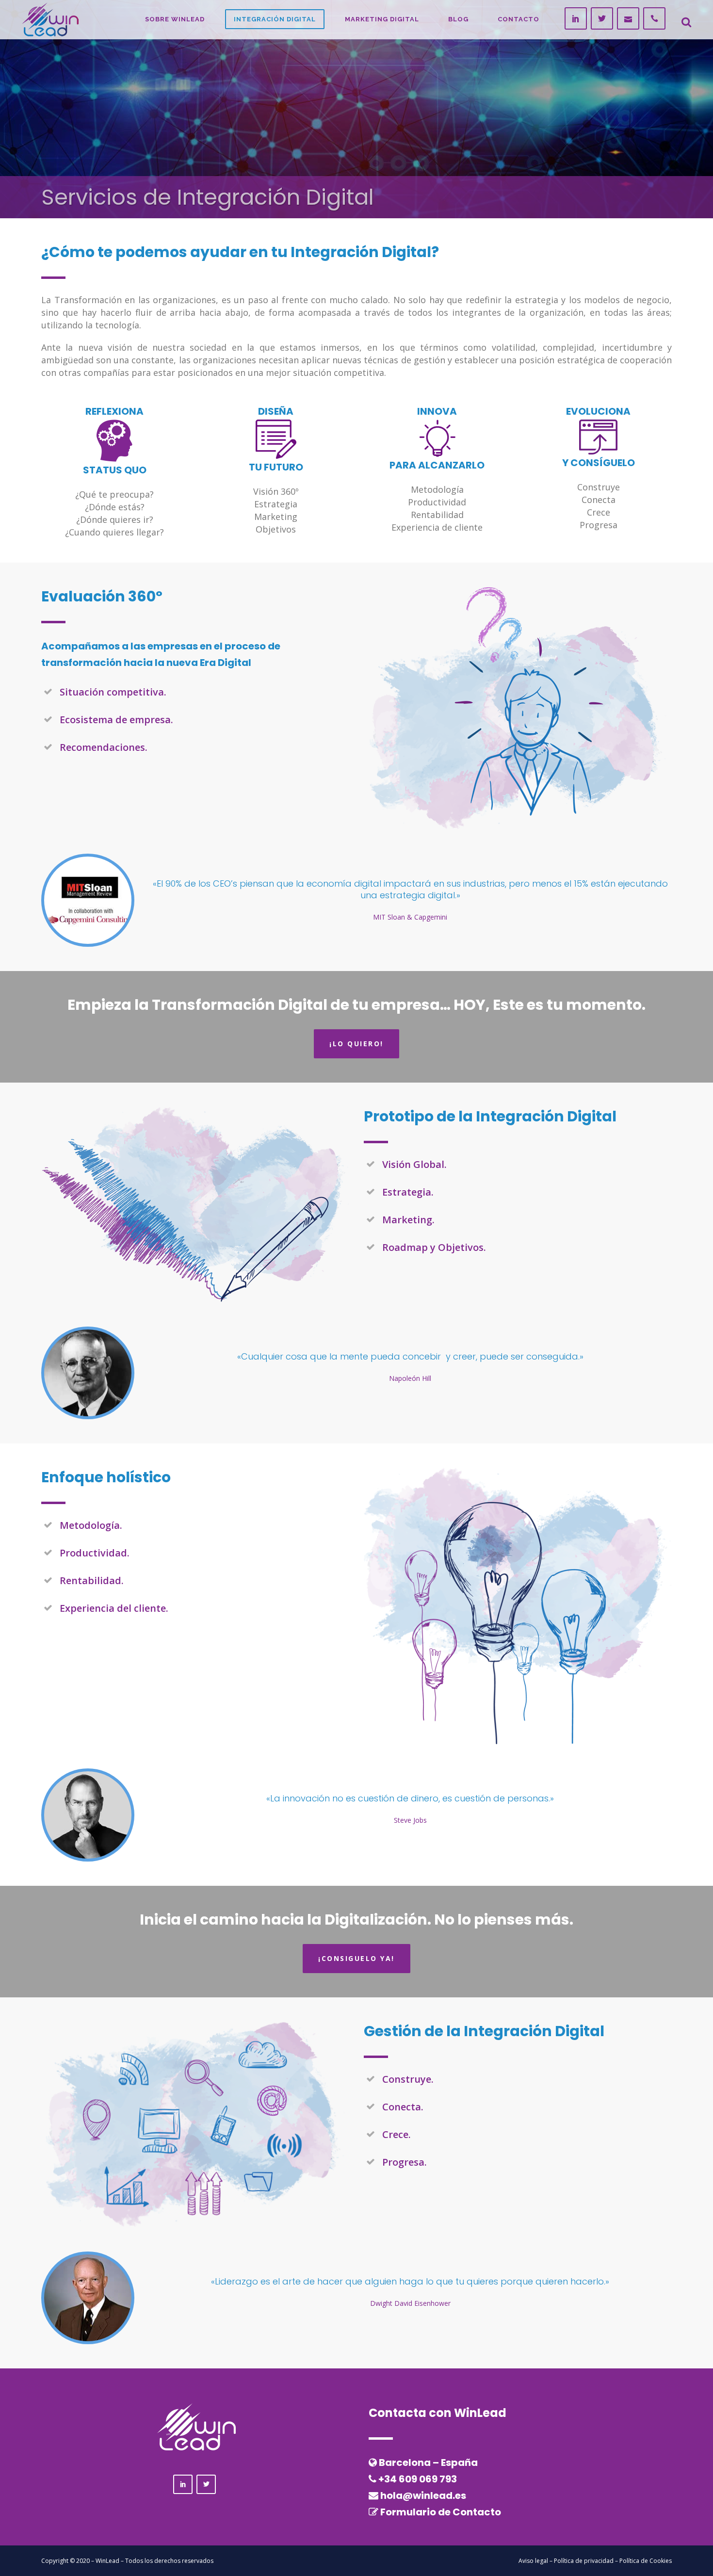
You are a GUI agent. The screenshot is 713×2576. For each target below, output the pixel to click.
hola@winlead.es (423, 2495)
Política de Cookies (646, 2561)
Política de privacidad (584, 2561)
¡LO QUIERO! (356, 1044)
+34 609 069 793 (418, 2479)
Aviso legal (533, 2561)
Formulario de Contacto (441, 2512)
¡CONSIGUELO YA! (356, 1958)
